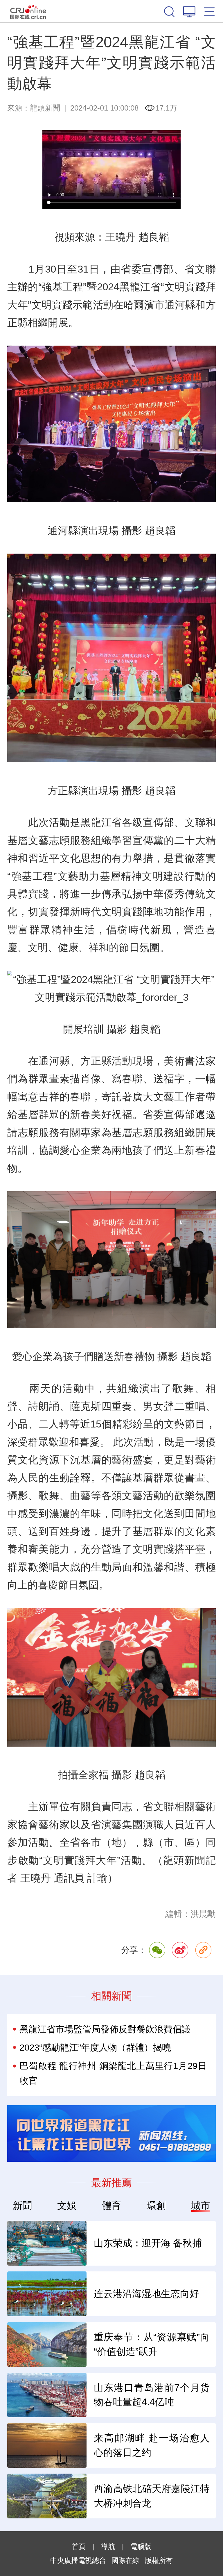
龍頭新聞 (45, 108)
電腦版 (141, 2546)
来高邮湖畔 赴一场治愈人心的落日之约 (152, 2445)
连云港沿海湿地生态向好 (146, 2294)
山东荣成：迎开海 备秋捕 (148, 2243)
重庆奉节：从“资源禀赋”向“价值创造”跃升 (152, 2344)
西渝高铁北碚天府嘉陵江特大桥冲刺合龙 (152, 2496)
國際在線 (28, 11)
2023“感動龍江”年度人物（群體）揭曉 (95, 2048)
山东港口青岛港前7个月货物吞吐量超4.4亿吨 (152, 2395)
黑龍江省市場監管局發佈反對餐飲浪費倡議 (105, 2029)
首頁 (79, 2546)
